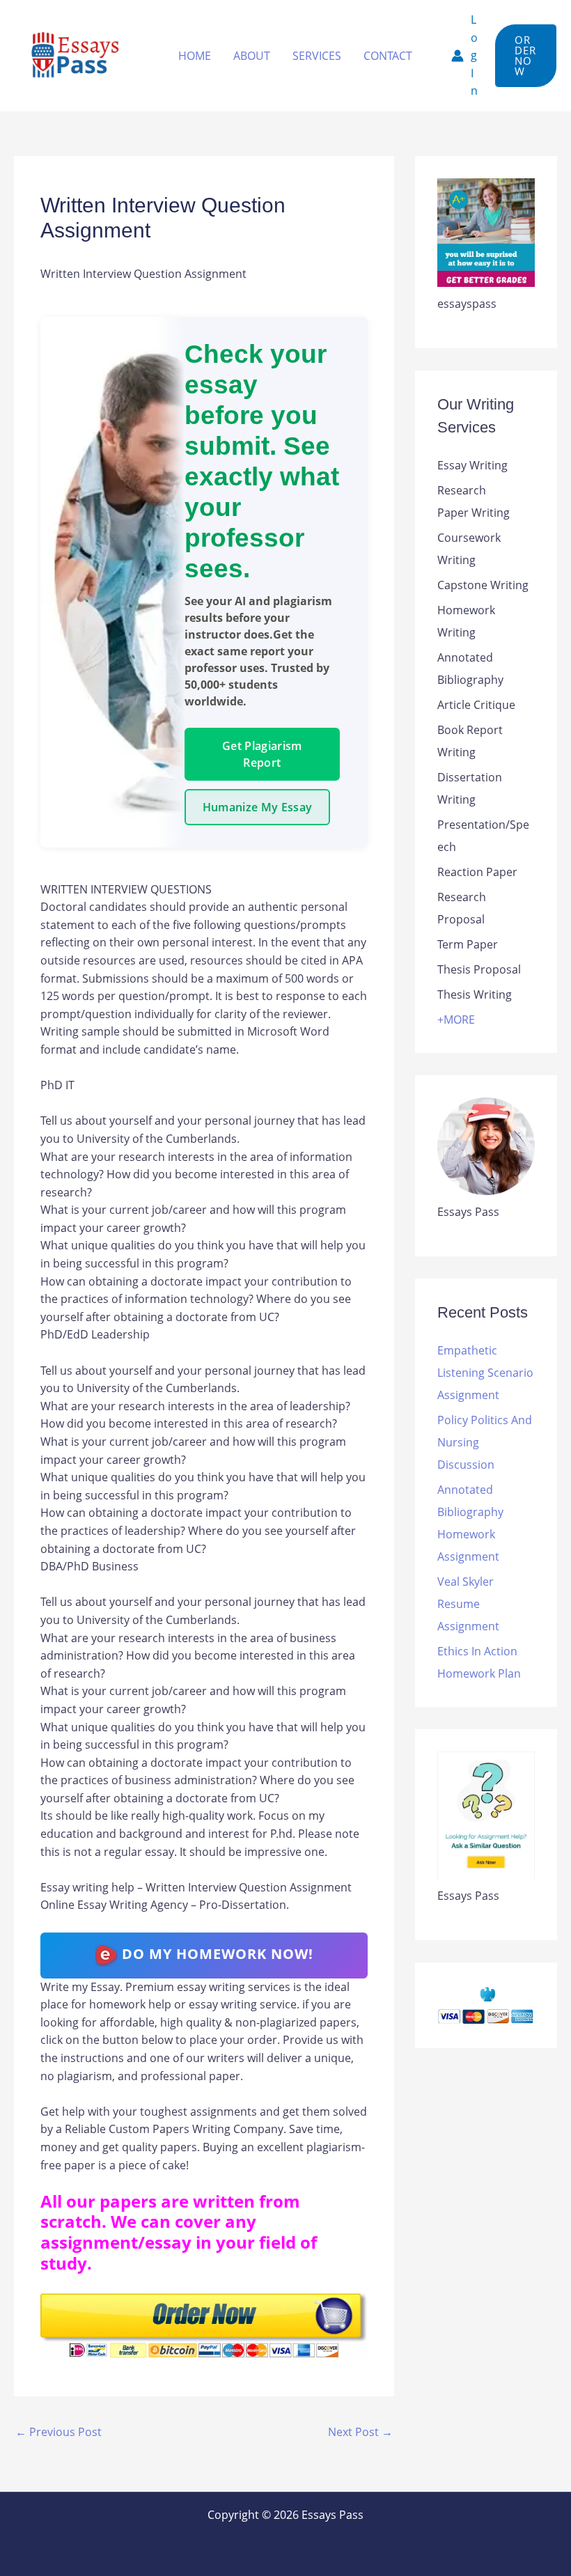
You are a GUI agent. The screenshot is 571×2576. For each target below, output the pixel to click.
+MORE (456, 1020)
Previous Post (58, 2432)
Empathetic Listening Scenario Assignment (485, 1373)
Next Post (360, 2432)
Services (317, 56)
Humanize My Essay (257, 807)
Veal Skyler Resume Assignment (468, 1604)
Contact (388, 56)
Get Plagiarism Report (262, 754)
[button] (526, 56)
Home (195, 56)
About (252, 56)
